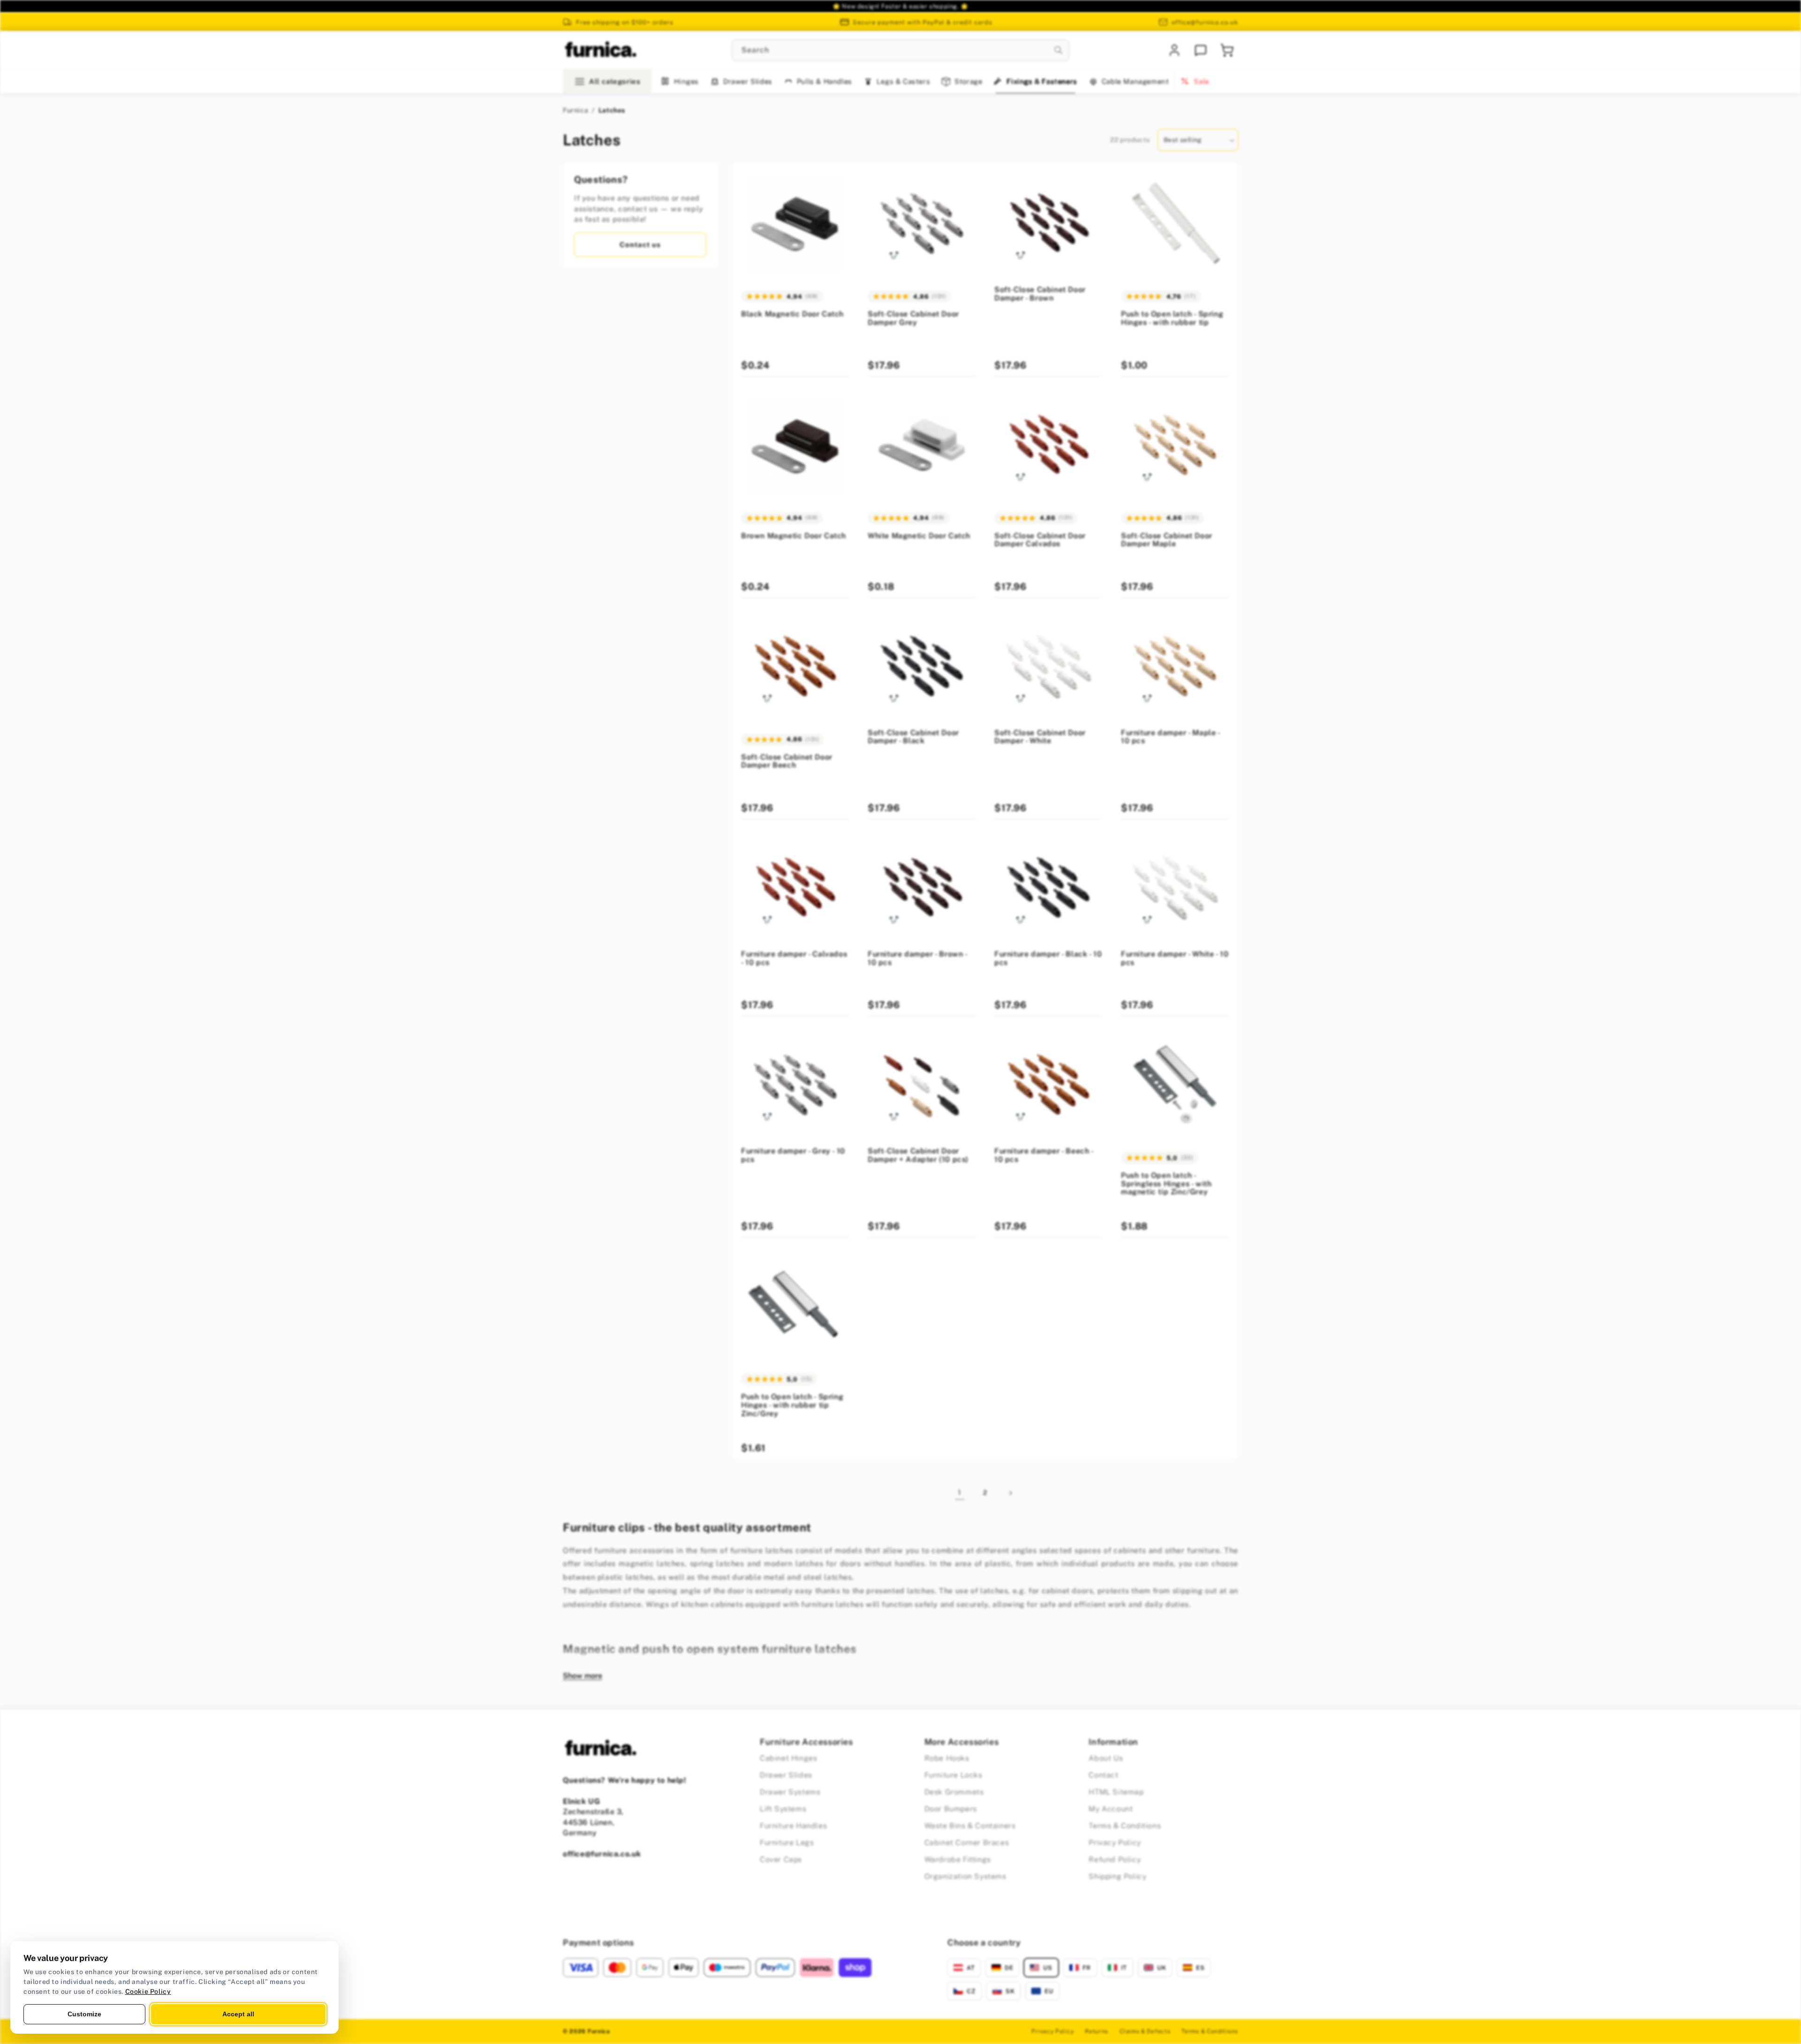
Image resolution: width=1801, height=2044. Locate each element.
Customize (84, 2014)
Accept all (238, 2014)
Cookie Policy (148, 1991)
